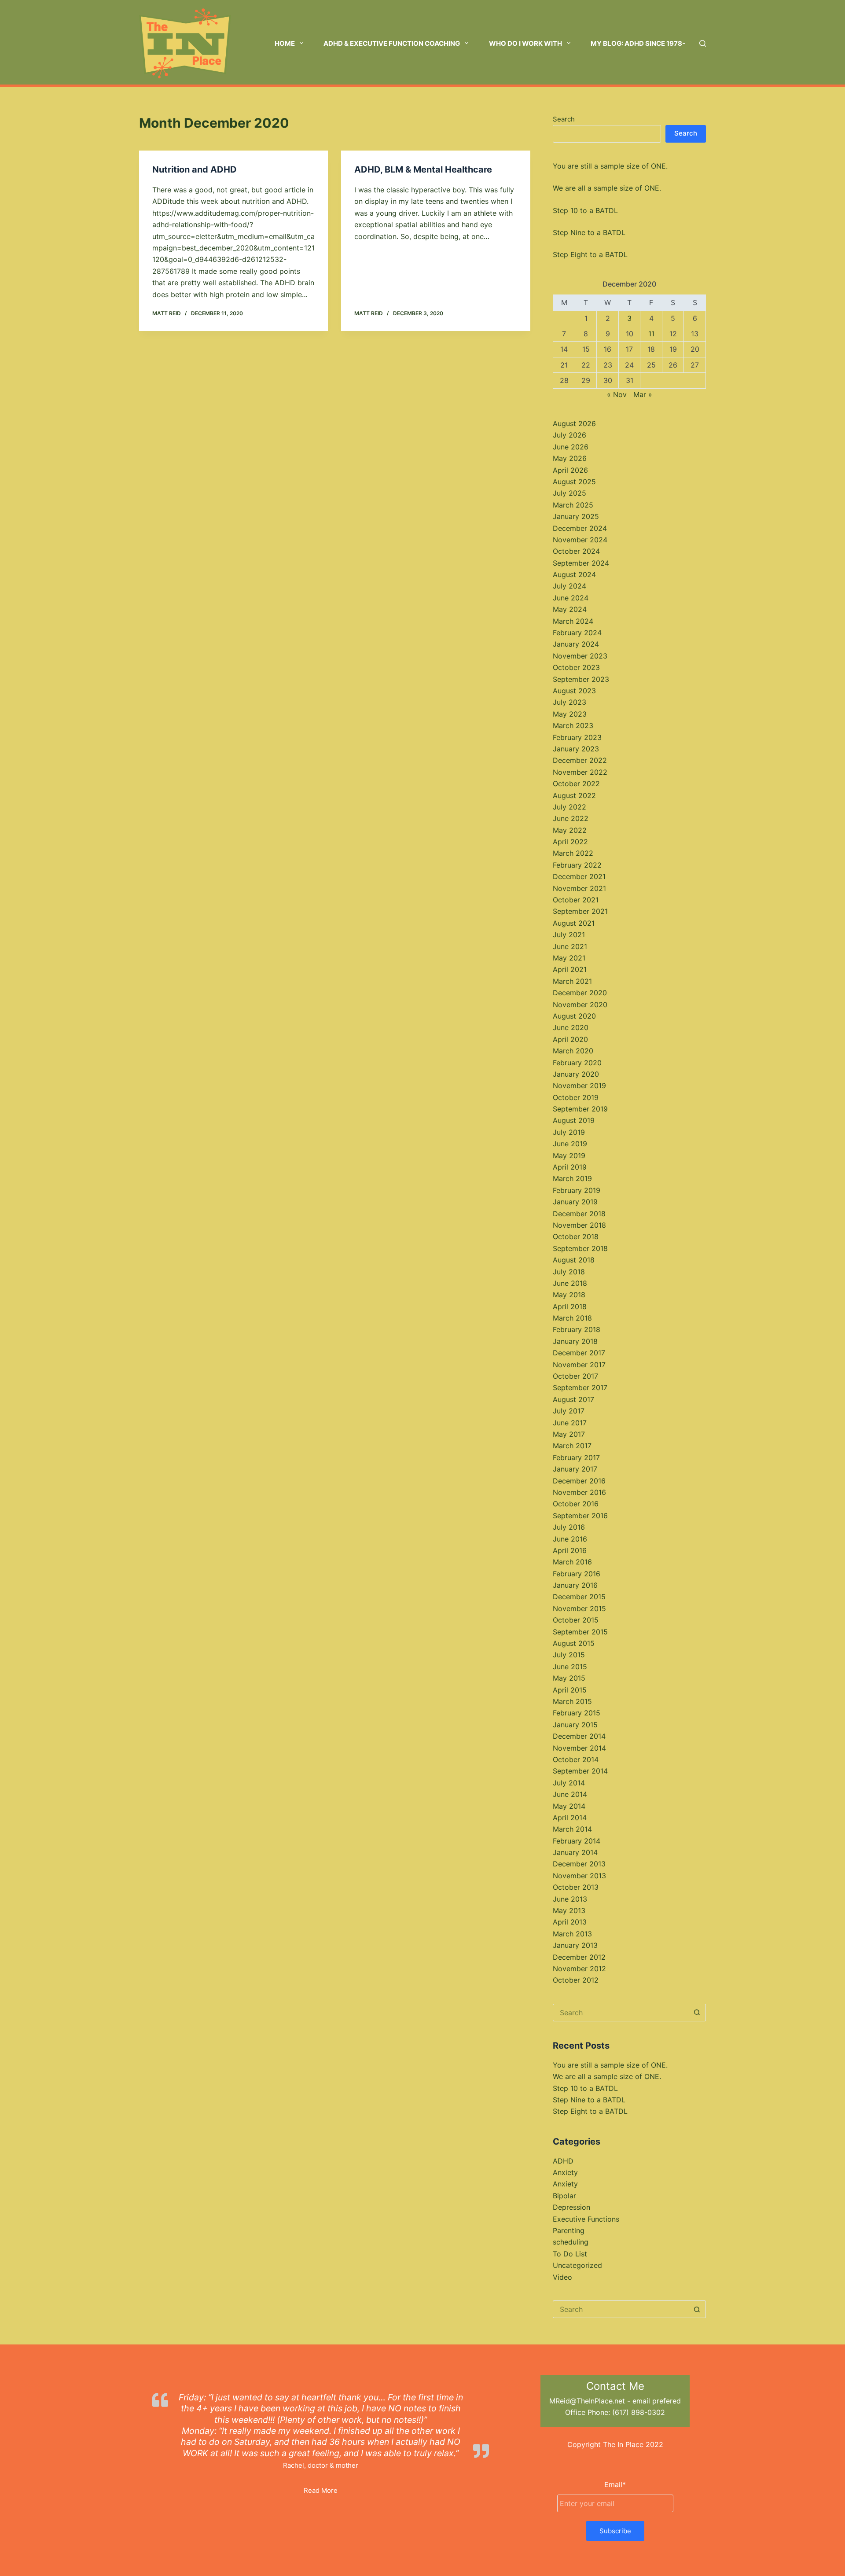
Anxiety (565, 2172)
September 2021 (580, 911)
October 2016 (576, 1504)
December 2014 (579, 1736)
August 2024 (574, 574)
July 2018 (569, 1272)
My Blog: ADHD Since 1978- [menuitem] (638, 43)
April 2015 (570, 1690)
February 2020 (577, 1063)
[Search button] (697, 2013)
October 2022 (576, 784)
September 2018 (580, 1248)
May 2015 (569, 1678)
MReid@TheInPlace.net (587, 2401)
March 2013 (572, 1934)
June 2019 (570, 1144)
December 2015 (579, 1597)
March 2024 (573, 621)
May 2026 (570, 458)
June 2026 (571, 447)
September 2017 (580, 1387)
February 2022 (577, 865)
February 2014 (577, 1841)
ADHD (563, 2161)
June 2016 (570, 1539)
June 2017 (570, 1423)
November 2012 (579, 1969)
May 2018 (569, 1295)
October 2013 (576, 1887)
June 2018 (570, 1283)
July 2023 (569, 702)
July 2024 (569, 586)
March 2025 (573, 505)
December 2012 (579, 1957)
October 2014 (576, 1759)
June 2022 (571, 818)
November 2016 (579, 1492)
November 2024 (580, 540)
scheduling (571, 2242)
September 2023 (581, 679)
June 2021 (570, 946)
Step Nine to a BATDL (589, 232)
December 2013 (579, 1864)
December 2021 (579, 876)
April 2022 (570, 842)
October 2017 (575, 1376)
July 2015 (569, 1655)
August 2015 (574, 1643)
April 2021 (570, 969)
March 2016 (572, 1562)
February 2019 (577, 1190)
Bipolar (564, 2196)
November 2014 (579, 1748)
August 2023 (574, 691)
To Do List (570, 2254)
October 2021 (576, 900)
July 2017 (569, 1411)
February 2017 (576, 1457)
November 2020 (580, 1005)
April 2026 (570, 470)
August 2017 (573, 1399)
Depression (571, 2207)
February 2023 (577, 737)
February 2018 (577, 1329)
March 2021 (572, 981)
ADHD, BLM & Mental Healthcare (423, 169)
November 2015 (579, 1608)
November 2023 (580, 656)
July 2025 (569, 493)
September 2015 (580, 1632)
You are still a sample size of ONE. (610, 166)
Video (562, 2277)
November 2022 (580, 772)
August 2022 (574, 795)
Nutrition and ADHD (195, 169)
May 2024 (570, 609)
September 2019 (580, 1109)
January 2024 (576, 644)
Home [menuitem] (285, 43)
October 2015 (576, 1620)
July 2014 (569, 1783)
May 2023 (570, 714)
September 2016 (580, 1516)
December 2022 (580, 760)
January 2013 (575, 1945)
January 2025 (576, 516)
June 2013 (570, 1899)
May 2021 (569, 958)
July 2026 (569, 435)
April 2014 (570, 1818)
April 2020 (570, 1039)
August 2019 (574, 1120)
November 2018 (579, 1225)
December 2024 (580, 528)
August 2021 (574, 923)
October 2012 (576, 1980)
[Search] (703, 43)
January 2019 (575, 1202)
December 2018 (579, 1214)
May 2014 (569, 1806)
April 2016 (570, 1550)
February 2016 (577, 1574)
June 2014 (570, 1794)
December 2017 (579, 1353)
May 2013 (569, 1910)
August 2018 (574, 1260)
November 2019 (579, 1086)
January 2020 (576, 1074)
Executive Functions (586, 2219)
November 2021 (579, 888)
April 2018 (570, 1306)
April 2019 (570, 1167)
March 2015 (572, 1701)
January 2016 (575, 1585)
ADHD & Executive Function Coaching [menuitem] (392, 43)
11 (651, 334)
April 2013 (570, 1922)
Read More (321, 2490)
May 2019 (569, 1156)
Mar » (643, 394)
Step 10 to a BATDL (585, 210)
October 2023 (576, 667)
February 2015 (577, 1713)
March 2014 (572, 1829)
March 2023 (573, 725)
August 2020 (574, 1016)
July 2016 (569, 1527)
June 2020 (571, 1027)
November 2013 (579, 1876)
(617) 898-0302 (639, 2412)
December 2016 (579, 1481)
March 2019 (572, 1178)
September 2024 (581, 563)
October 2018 (576, 1236)
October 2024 (576, 551)
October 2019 (576, 1097)
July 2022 (569, 807)
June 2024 (571, 598)
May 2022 (570, 830)
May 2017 (569, 1434)
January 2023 (576, 749)
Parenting (569, 2230)
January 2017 (575, 1469)
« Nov (617, 394)
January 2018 (575, 1341)
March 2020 (573, 1051)
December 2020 (580, 993)
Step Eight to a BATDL (590, 254)
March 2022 (573, 853)
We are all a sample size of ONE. (607, 188)
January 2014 (575, 1852)
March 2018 (572, 1318)
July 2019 (569, 1132)
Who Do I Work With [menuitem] (525, 43)
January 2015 (575, 1725)
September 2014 (580, 1771)
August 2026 (574, 423)
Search (564, 119)
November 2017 (579, 1365)
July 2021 (569, 935)
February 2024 (577, 633)
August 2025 (574, 482)
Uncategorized (577, 2265)
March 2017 (572, 1446)
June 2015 (570, 1667)
